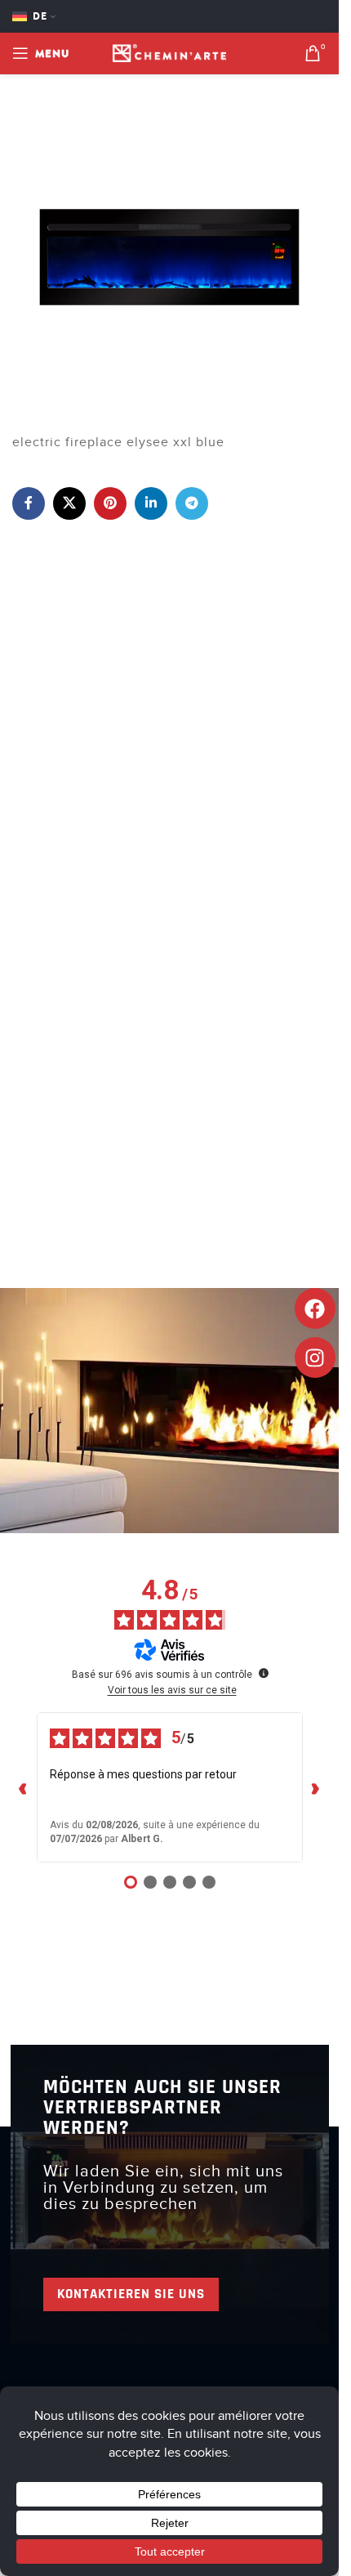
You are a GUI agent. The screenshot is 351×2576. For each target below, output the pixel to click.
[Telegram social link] (192, 503)
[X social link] (69, 503)
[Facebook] (315, 1308)
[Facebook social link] (29, 503)
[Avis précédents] (24, 1787)
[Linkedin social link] (151, 503)
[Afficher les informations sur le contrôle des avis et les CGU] (264, 1673)
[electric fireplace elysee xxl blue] (169, 257)
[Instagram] (315, 1357)
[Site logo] (170, 52)
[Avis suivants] (316, 1787)
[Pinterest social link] (110, 503)
